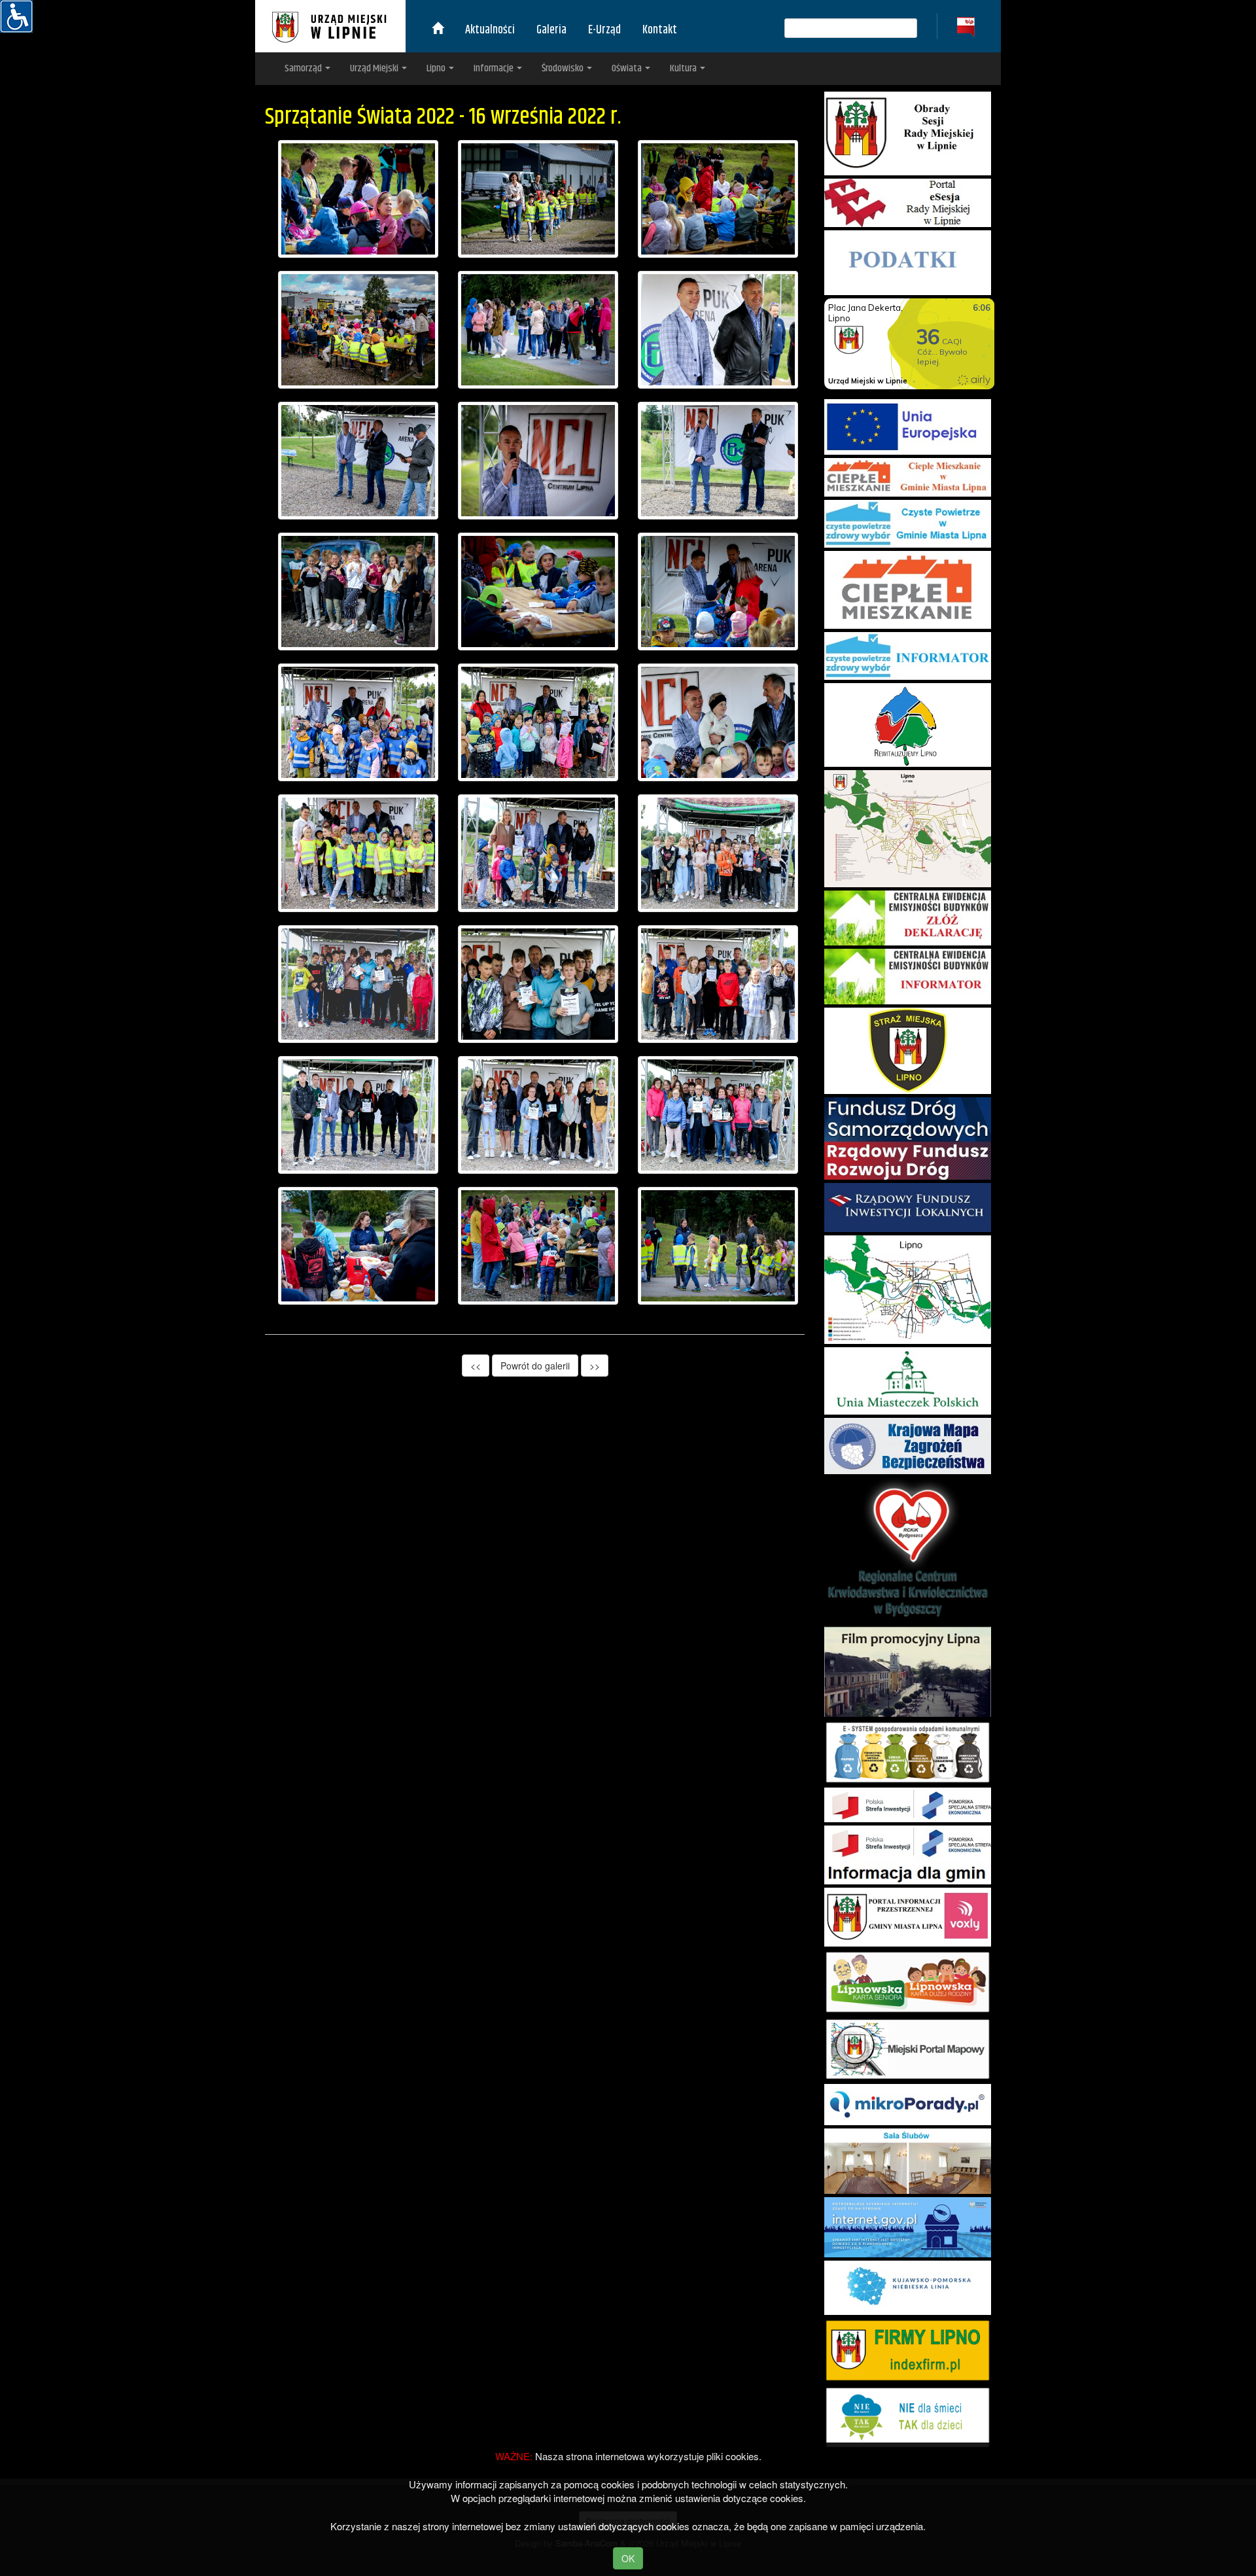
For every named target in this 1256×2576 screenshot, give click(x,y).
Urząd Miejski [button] (375, 68)
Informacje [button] (495, 68)
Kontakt (660, 30)
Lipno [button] (437, 68)
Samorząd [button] (304, 68)
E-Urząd (604, 30)
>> (595, 1366)
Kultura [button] (684, 68)
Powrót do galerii (535, 1366)
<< (476, 1366)
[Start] (438, 30)
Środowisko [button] (564, 68)
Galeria (551, 30)
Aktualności (490, 30)
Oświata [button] (628, 68)
